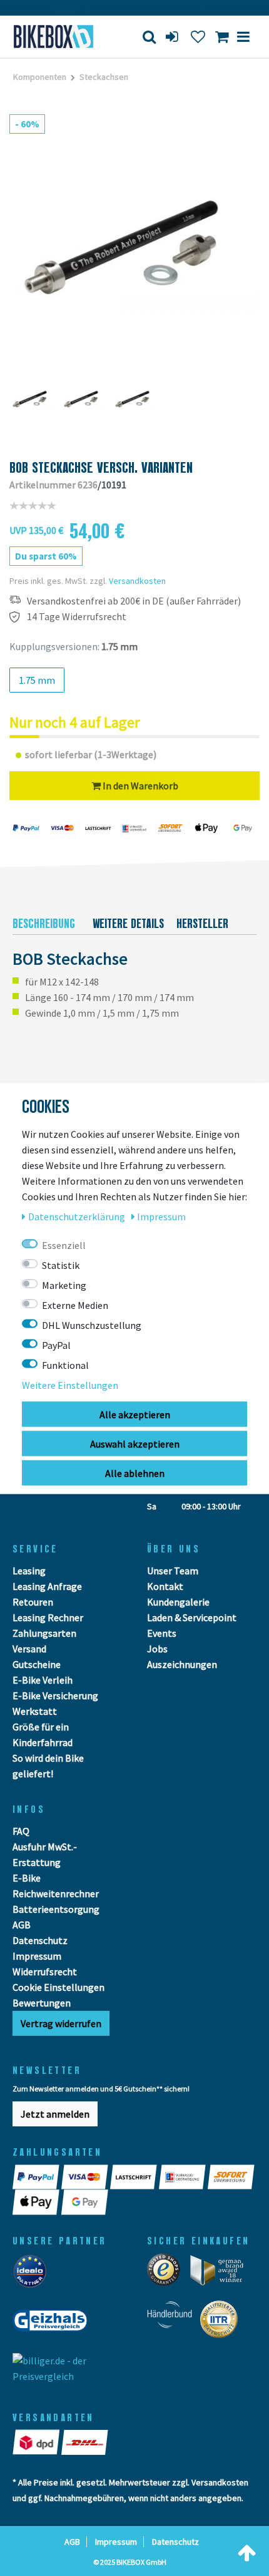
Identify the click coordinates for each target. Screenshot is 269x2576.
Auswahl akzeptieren (135, 1443)
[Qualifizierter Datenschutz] (223, 2323)
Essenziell (64, 1245)
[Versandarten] (37, 2442)
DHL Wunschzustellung (92, 1325)
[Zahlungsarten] (37, 2177)
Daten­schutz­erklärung (78, 1216)
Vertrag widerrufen (61, 2023)
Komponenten (40, 77)
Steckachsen (104, 77)
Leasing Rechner (48, 1617)
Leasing (29, 1571)
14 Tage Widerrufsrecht (77, 617)
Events (162, 1633)
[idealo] (33, 2274)
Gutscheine (37, 1664)
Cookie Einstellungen (58, 1987)
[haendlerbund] (174, 2323)
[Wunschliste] (198, 37)
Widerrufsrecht (45, 1971)
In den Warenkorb (140, 786)
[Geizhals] (54, 2324)
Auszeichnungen (182, 1664)
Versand (29, 1649)
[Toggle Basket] (222, 37)
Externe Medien (75, 1305)
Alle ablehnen (135, 1473)
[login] (173, 37)
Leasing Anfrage (47, 1586)
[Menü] (243, 37)
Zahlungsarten (44, 1633)
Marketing (64, 1285)
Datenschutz (40, 1940)
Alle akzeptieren (135, 1414)
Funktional (65, 1364)
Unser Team (173, 1571)
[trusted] (168, 2274)
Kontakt (165, 1586)
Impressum (37, 1956)
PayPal (56, 1345)
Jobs (157, 1649)
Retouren (33, 1602)
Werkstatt (35, 1711)
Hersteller (202, 924)
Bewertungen (42, 2003)
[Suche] (149, 37)
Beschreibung (44, 924)
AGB (22, 1925)
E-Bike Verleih (43, 1680)
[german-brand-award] (221, 2274)
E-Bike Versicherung (55, 1695)
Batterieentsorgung (56, 1909)
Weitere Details (128, 924)
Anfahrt (45, 1485)
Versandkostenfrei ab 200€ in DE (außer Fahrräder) (134, 601)
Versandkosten (137, 581)
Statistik (61, 1265)
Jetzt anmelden (55, 2114)
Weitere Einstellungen (70, 1384)
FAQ (21, 1831)
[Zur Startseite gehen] (56, 37)
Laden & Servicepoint (192, 1617)
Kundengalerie (178, 1602)
